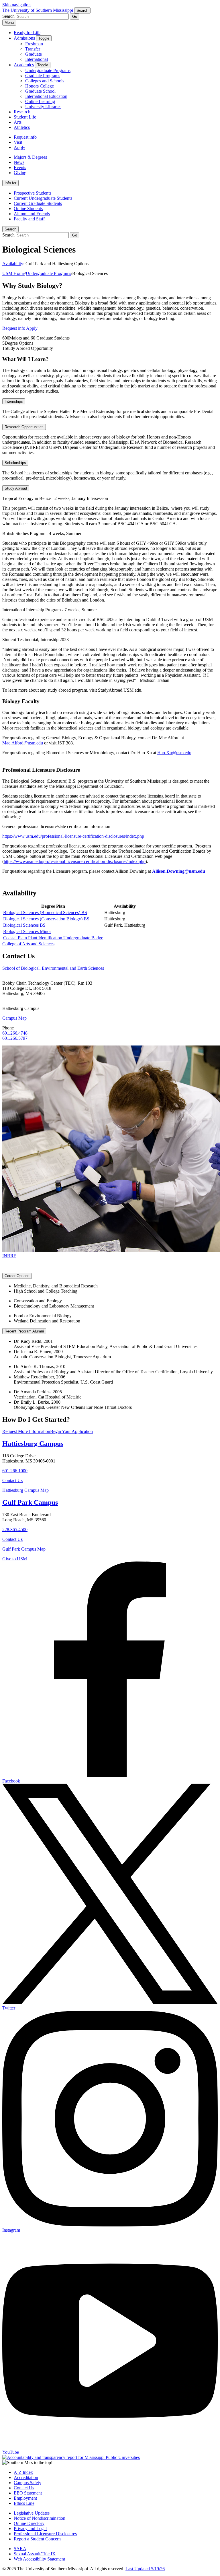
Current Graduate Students (38, 203)
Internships (14, 401)
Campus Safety (27, 2483)
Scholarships (15, 463)
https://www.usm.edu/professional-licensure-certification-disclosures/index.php (73, 836)
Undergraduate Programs (48, 70)
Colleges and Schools (45, 81)
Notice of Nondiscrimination (40, 2518)
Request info (25, 137)
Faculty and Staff (29, 219)
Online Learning (40, 101)
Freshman (34, 44)
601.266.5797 (15, 1038)
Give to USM (15, 1559)
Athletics (22, 127)
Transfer (33, 49)
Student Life (25, 117)
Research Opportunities (24, 427)
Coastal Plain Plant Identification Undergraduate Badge (53, 938)
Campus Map (14, 1018)
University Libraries (43, 107)
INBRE (9, 1256)
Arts (18, 122)
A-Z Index (23, 2472)
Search (10, 229)
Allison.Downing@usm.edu (179, 871)
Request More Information (26, 1431)
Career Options (17, 1276)
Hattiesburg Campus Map (25, 1490)
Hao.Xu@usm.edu (174, 753)
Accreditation (26, 2477)
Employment (25, 2498)
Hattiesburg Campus (33, 1444)
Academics (24, 65)
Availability (13, 264)
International (37, 59)
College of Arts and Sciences (28, 944)
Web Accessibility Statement (39, 2559)
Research (22, 112)
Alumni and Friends (32, 214)
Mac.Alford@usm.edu (23, 743)
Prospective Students (33, 193)
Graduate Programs (43, 76)
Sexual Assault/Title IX (35, 2554)
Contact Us (12, 1480)
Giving (20, 173)
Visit (18, 142)
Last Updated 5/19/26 (145, 2569)
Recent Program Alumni (24, 1331)
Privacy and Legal (30, 2529)
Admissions (24, 38)
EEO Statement (28, 2493)
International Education (46, 96)
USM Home (13, 273)
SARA (20, 2549)
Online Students (28, 208)
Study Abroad (16, 488)
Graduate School (40, 91)
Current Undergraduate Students (43, 198)
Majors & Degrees (30, 157)
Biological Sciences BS (24, 925)
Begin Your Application (71, 1431)
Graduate (34, 54)
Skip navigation (16, 5)
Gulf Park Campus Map (24, 1549)
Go (75, 17)
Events (20, 167)
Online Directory (29, 2523)
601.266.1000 (15, 1471)
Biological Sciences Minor (27, 931)
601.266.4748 (15, 1033)
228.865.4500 (15, 1529)
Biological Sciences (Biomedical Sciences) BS (45, 912)
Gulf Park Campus (30, 1502)
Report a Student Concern (37, 2539)
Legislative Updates (32, 2513)
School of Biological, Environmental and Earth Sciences (53, 968)
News (19, 162)
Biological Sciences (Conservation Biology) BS (46, 919)
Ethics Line (24, 2503)
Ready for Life (27, 33)
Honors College (40, 86)
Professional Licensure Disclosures (45, 2534)
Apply (19, 147)
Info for (10, 183)
